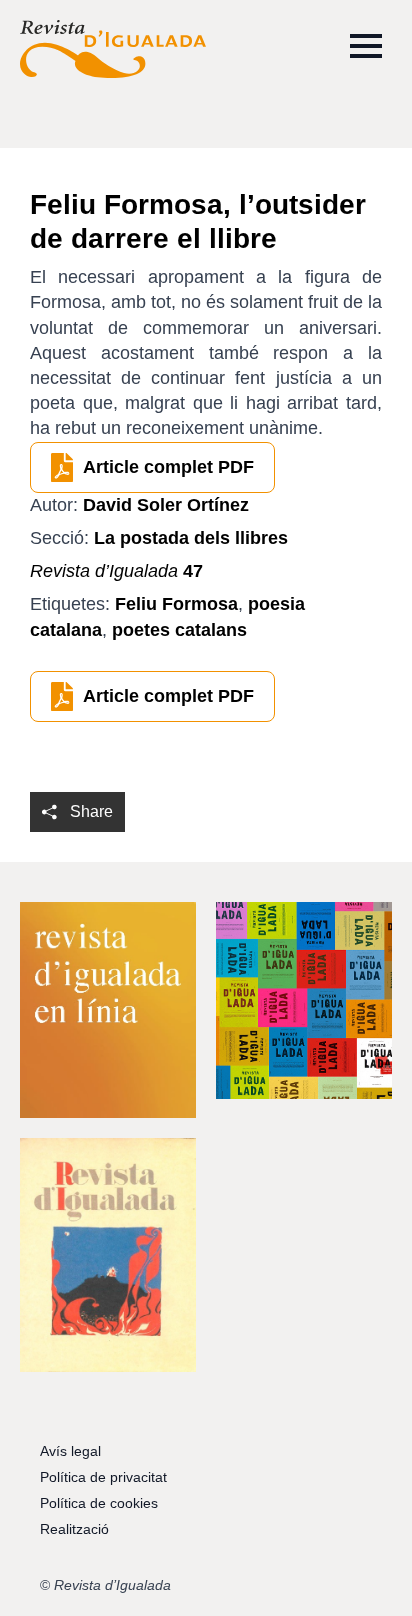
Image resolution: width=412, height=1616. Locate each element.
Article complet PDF (168, 467)
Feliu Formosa (176, 604)
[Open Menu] (366, 46)
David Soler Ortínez (166, 505)
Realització (74, 1529)
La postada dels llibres (191, 538)
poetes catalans (179, 630)
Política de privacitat (103, 1477)
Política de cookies (99, 1503)
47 (116, 571)
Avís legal (70, 1451)
